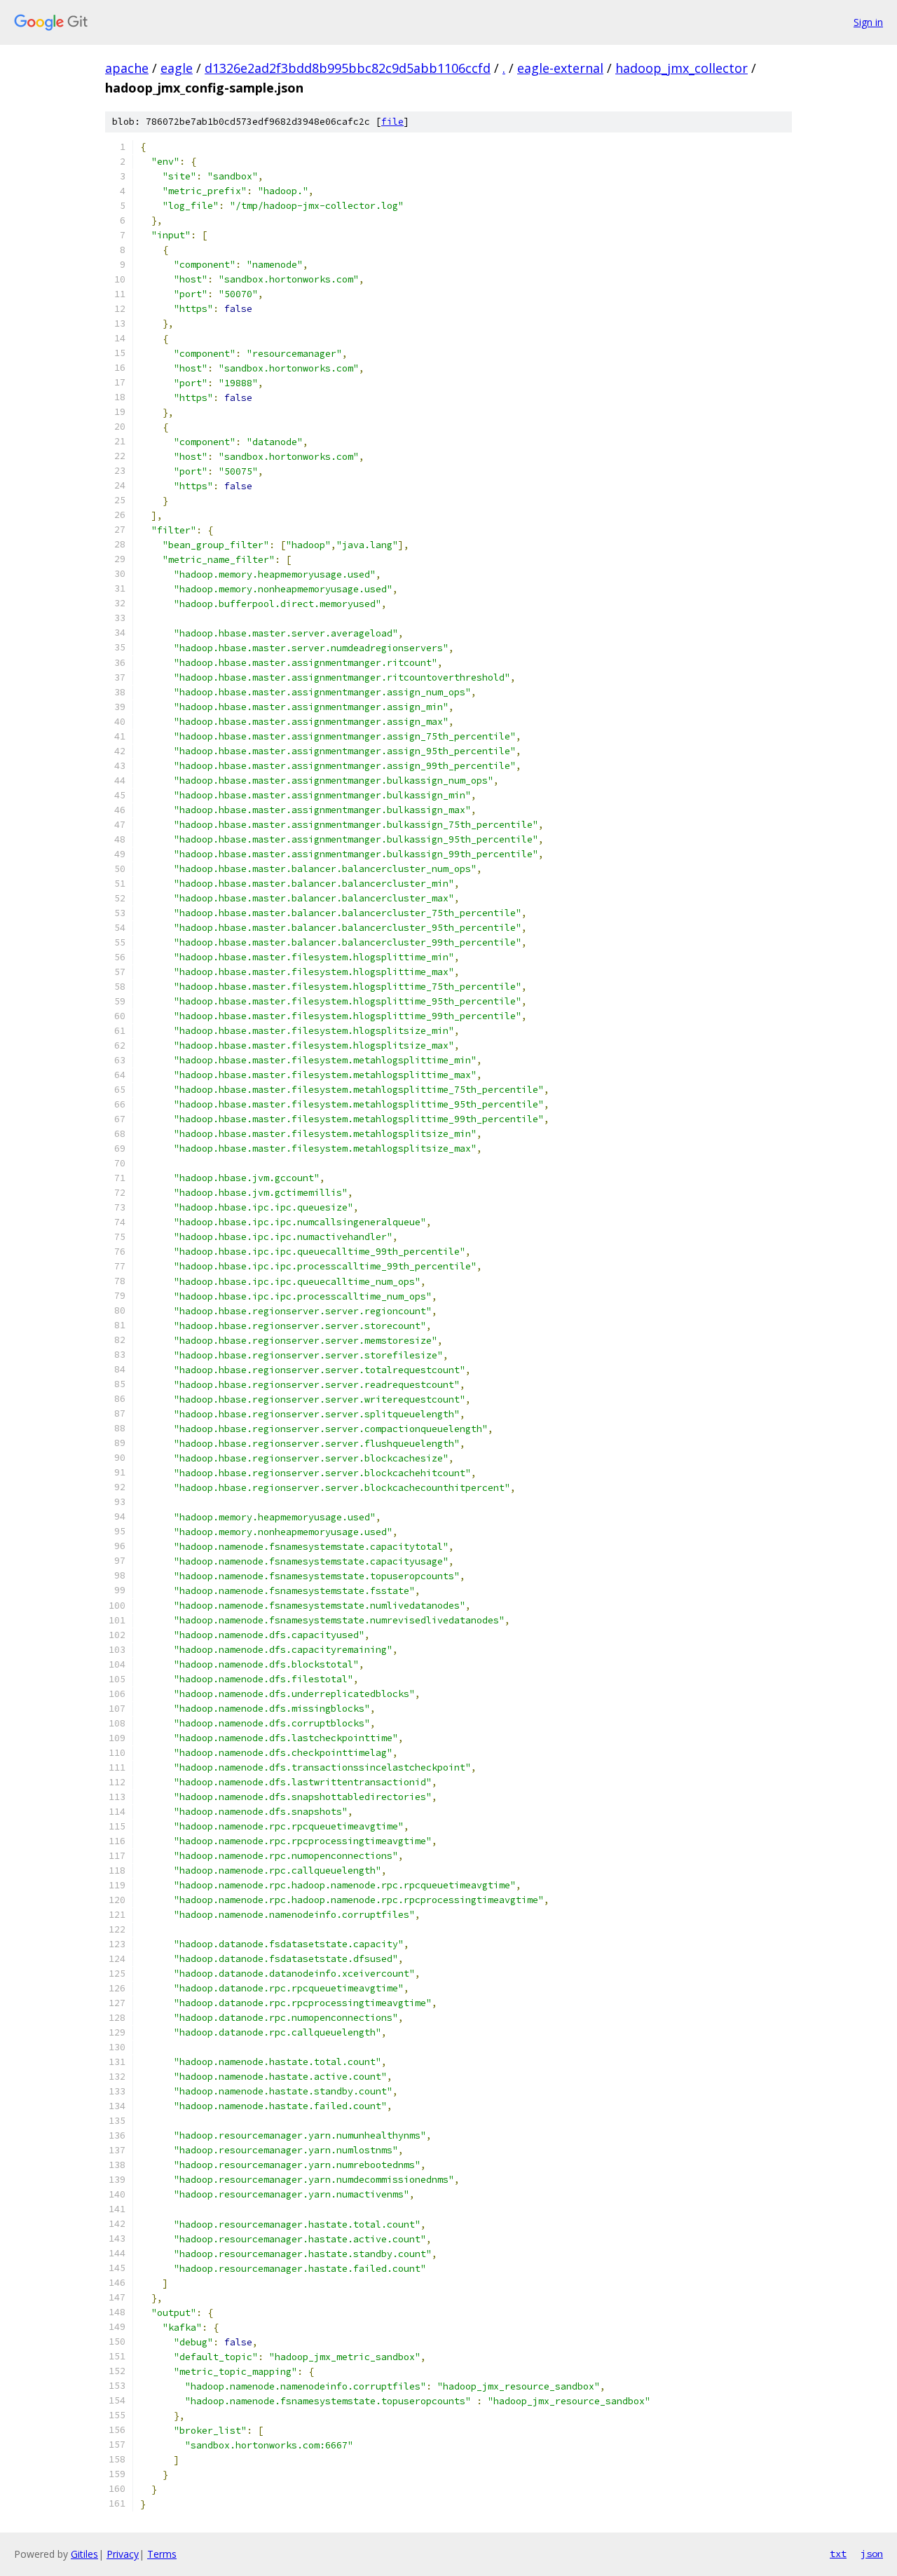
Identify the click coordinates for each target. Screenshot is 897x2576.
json (872, 2554)
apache (127, 68)
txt (838, 2554)
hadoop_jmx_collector (682, 68)
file (392, 122)
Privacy (123, 2554)
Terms (162, 2554)
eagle (177, 68)
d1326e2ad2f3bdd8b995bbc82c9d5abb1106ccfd (348, 68)
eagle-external (560, 68)
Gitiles (84, 2554)
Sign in (868, 22)
